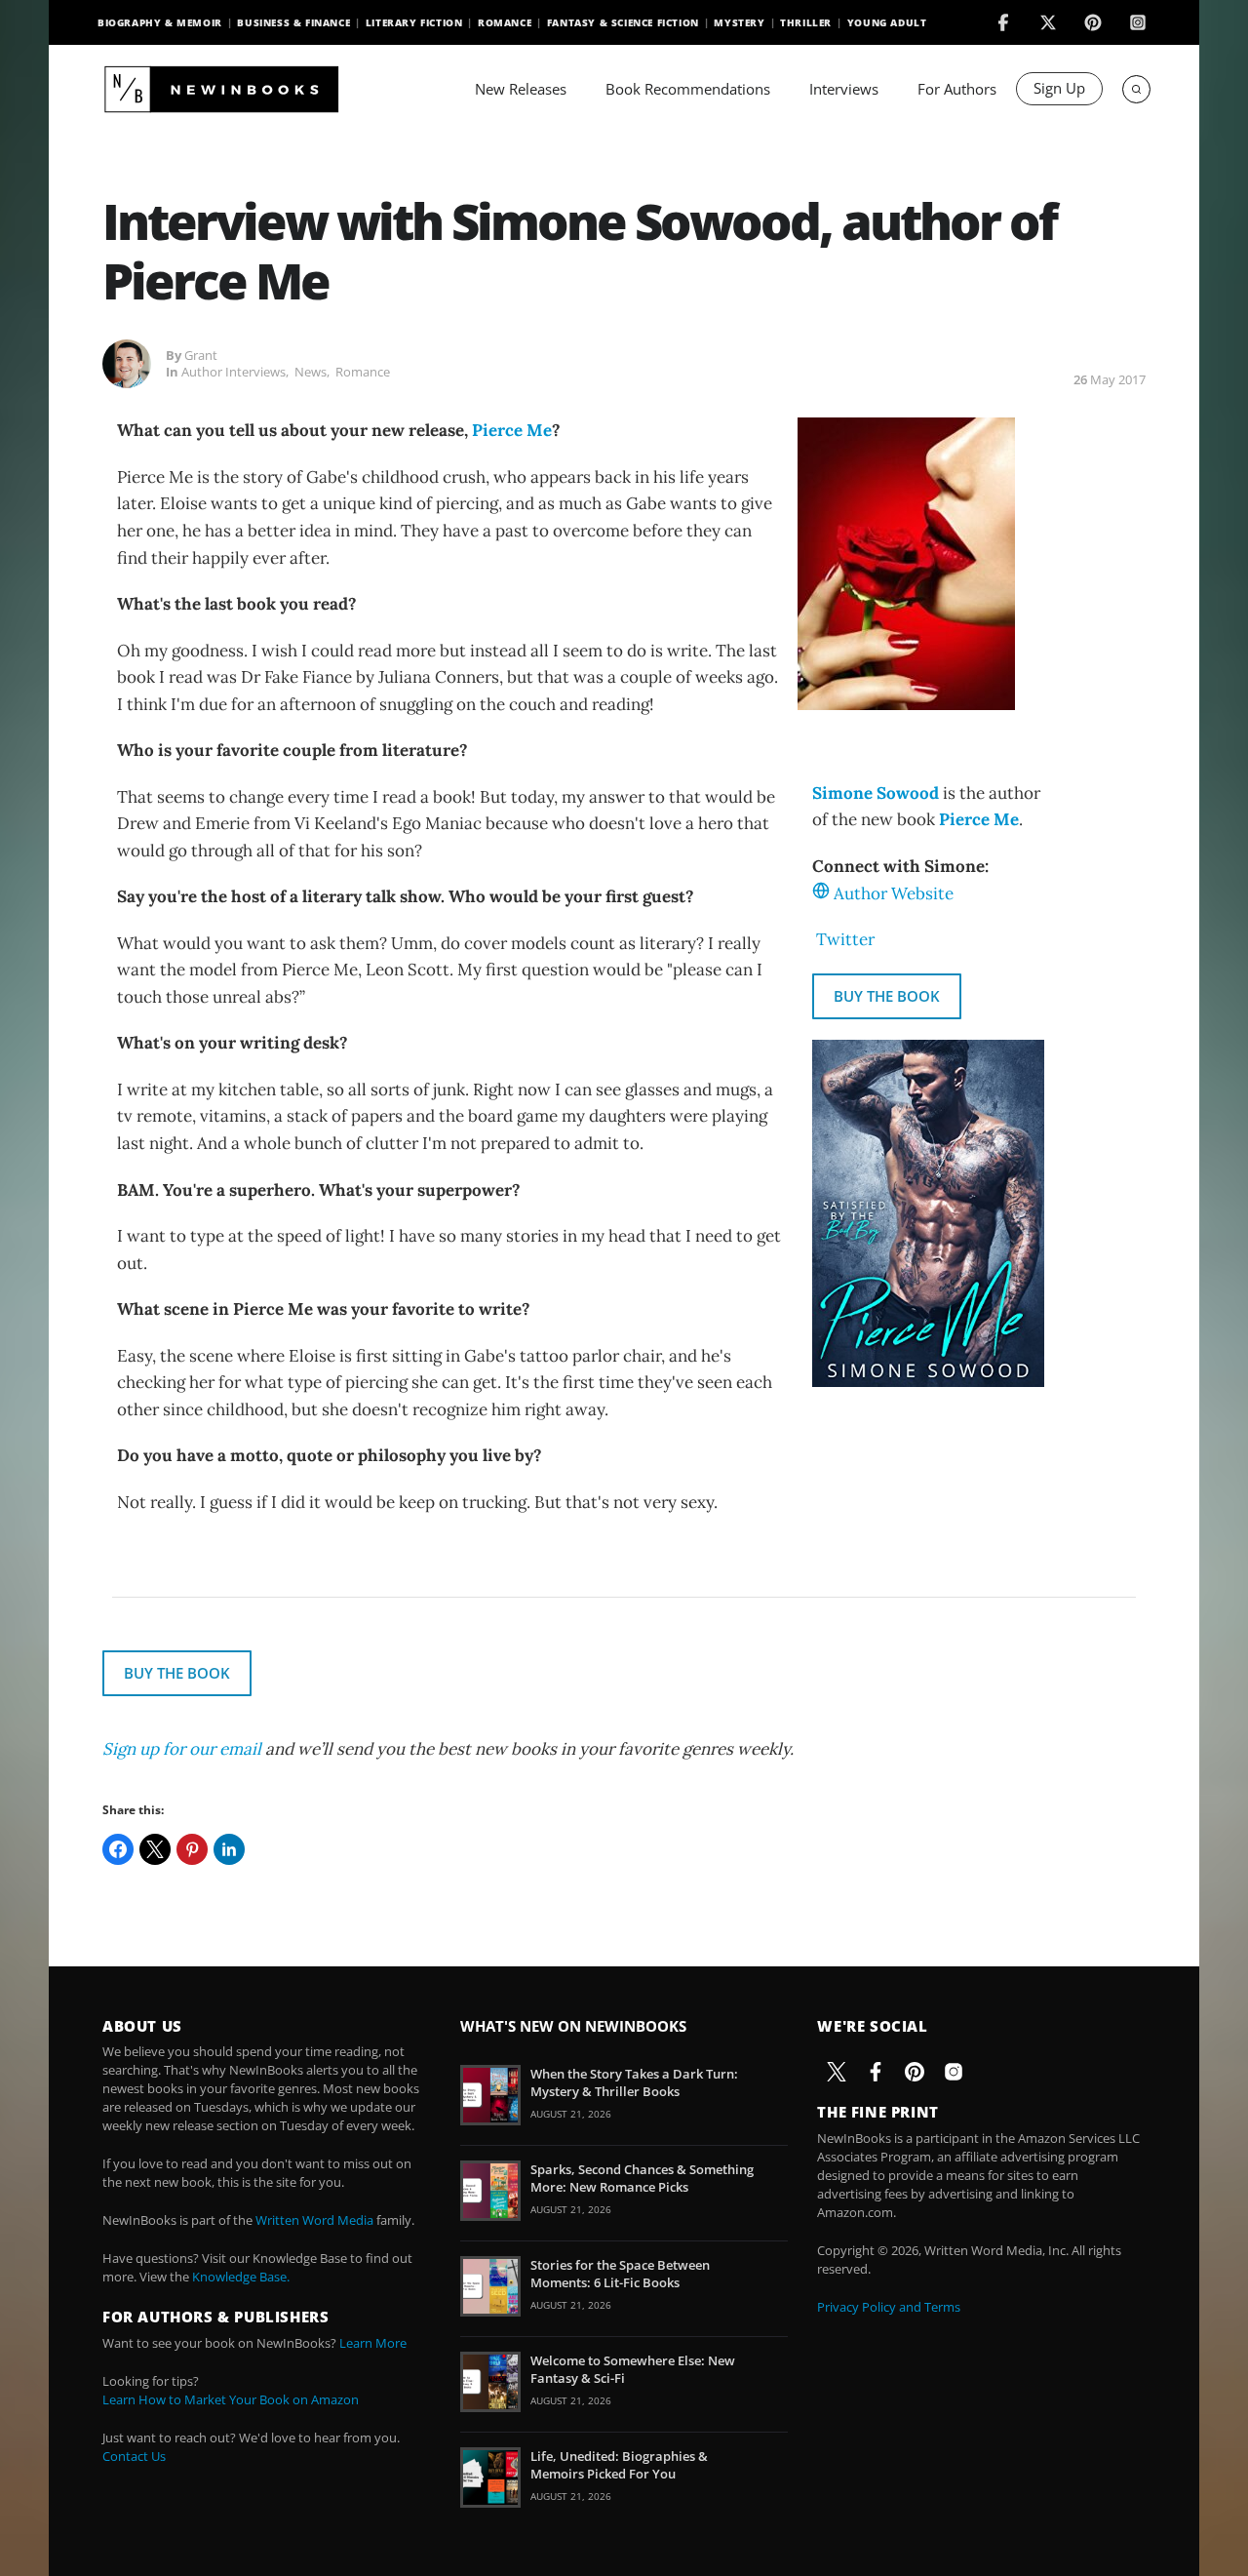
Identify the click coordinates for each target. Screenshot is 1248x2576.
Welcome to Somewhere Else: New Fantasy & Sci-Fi (633, 2369)
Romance (505, 22)
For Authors (957, 89)
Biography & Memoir (160, 22)
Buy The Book (887, 996)
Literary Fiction (414, 22)
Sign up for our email (182, 1749)
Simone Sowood (876, 793)
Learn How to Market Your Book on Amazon (231, 2399)
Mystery (739, 22)
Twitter (845, 939)
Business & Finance (293, 22)
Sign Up (1059, 88)
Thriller (806, 22)
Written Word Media (314, 2220)
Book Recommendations (688, 89)
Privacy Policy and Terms (889, 2307)
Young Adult (887, 22)
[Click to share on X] (155, 1849)
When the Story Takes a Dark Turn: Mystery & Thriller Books (634, 2082)
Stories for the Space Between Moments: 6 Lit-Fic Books (620, 2274)
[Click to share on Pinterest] (192, 1849)
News (311, 372)
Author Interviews (234, 372)
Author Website (894, 893)
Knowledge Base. (241, 2277)
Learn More (373, 2343)
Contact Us (134, 2456)
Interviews (844, 89)
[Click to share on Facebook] (118, 1849)
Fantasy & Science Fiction (623, 22)
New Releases (521, 89)
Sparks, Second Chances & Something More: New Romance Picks (642, 2178)
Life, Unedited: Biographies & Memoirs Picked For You (619, 2465)
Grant (201, 355)
